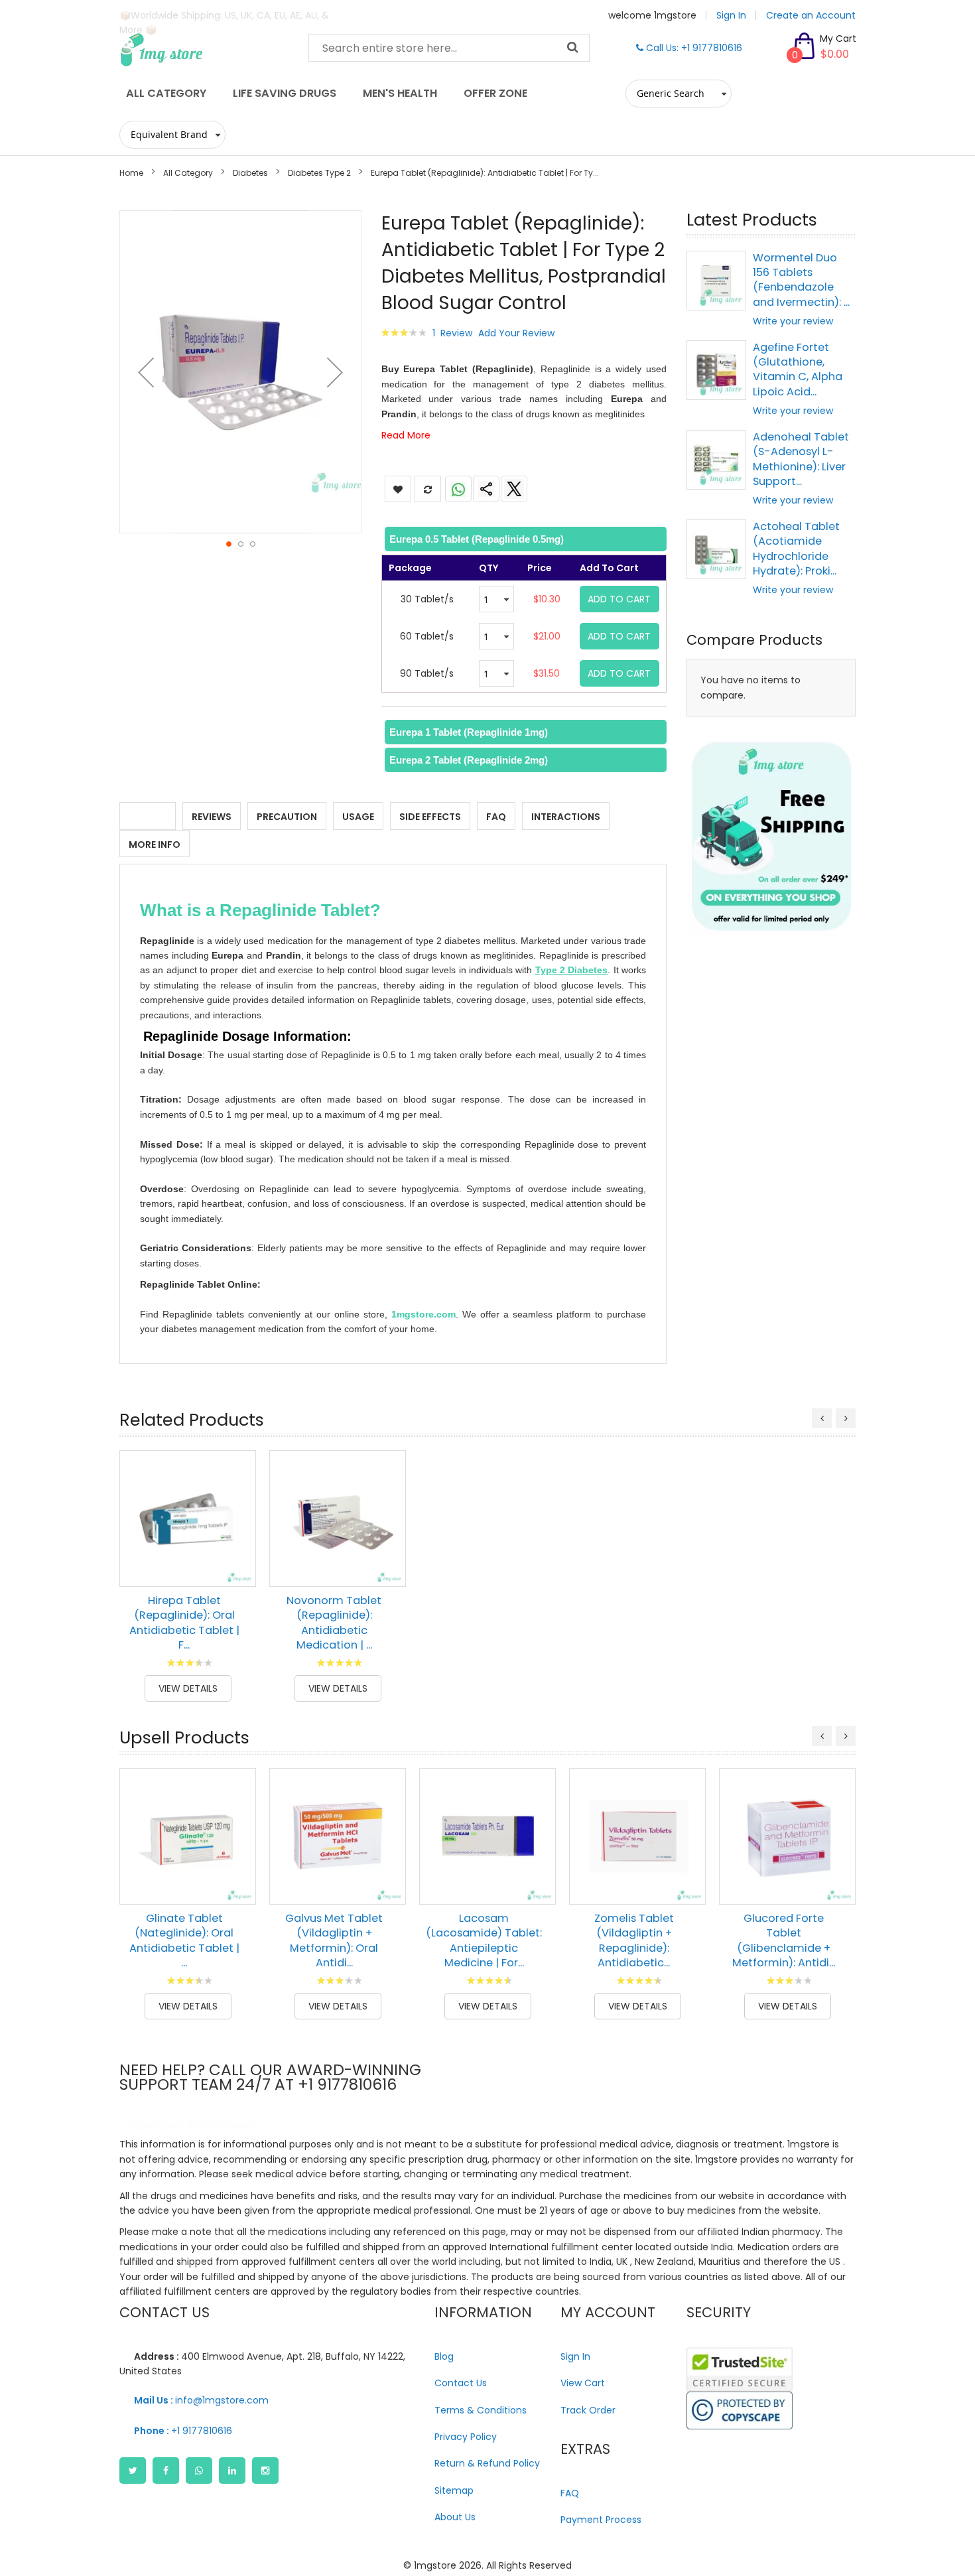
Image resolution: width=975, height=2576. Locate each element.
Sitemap (454, 2490)
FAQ (496, 817)
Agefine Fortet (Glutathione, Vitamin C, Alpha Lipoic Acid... (798, 370)
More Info (155, 845)
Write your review (793, 321)
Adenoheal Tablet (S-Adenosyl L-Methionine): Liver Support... (801, 459)
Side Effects (430, 817)
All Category (188, 173)
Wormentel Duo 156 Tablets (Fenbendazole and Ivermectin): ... (801, 280)
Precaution (287, 817)
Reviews (212, 817)
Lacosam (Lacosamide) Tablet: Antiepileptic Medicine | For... (484, 1940)
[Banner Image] (771, 837)
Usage (358, 817)
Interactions (566, 817)
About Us (455, 2517)
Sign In (731, 15)
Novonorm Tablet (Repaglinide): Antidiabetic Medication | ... (334, 1623)
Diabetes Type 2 (319, 173)
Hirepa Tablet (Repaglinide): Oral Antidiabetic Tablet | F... (184, 1623)
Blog (444, 2356)
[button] (146, 372)
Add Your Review (516, 333)
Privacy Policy (466, 2437)
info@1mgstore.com (201, 2400)
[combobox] (449, 48)
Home (131, 173)
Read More (406, 435)
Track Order (588, 2410)
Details (148, 817)
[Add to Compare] (236, 1567)
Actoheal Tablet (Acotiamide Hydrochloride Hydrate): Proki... (796, 549)
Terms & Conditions (481, 2410)
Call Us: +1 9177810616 (693, 48)
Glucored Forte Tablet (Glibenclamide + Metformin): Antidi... (784, 1940)
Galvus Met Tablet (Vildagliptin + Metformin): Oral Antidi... (334, 1940)
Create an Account (811, 15)
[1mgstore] (204, 50)
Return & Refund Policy (487, 2463)
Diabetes (250, 173)
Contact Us (461, 2383)
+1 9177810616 (183, 2431)
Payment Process (601, 2520)
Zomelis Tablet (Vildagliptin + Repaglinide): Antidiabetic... (634, 1940)
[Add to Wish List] (236, 1537)
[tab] (524, 539)
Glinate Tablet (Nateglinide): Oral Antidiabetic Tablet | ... (184, 1940)
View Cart (583, 2383)
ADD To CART (619, 599)
